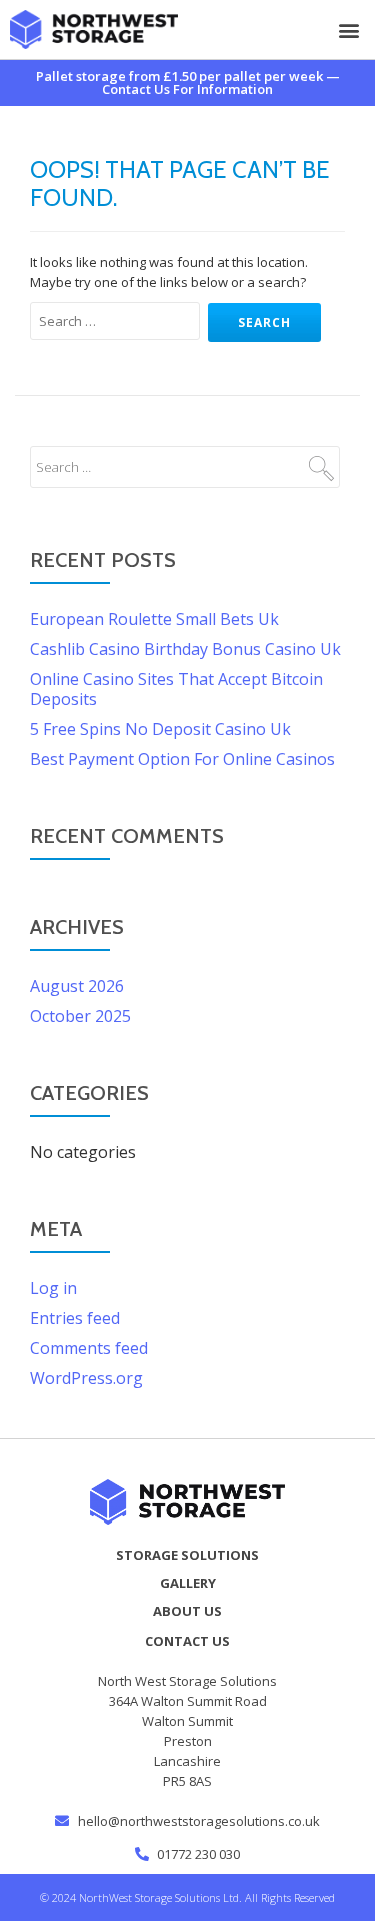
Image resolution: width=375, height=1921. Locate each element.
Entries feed (75, 1318)
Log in (53, 1288)
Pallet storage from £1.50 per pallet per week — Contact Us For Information (188, 82)
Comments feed (89, 1348)
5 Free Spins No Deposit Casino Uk (160, 729)
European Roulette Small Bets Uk (154, 619)
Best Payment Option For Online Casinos (182, 759)
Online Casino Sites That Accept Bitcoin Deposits (176, 689)
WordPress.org (86, 1378)
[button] (348, 29)
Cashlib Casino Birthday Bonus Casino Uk (185, 649)
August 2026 (77, 986)
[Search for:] (117, 321)
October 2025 (80, 1016)
